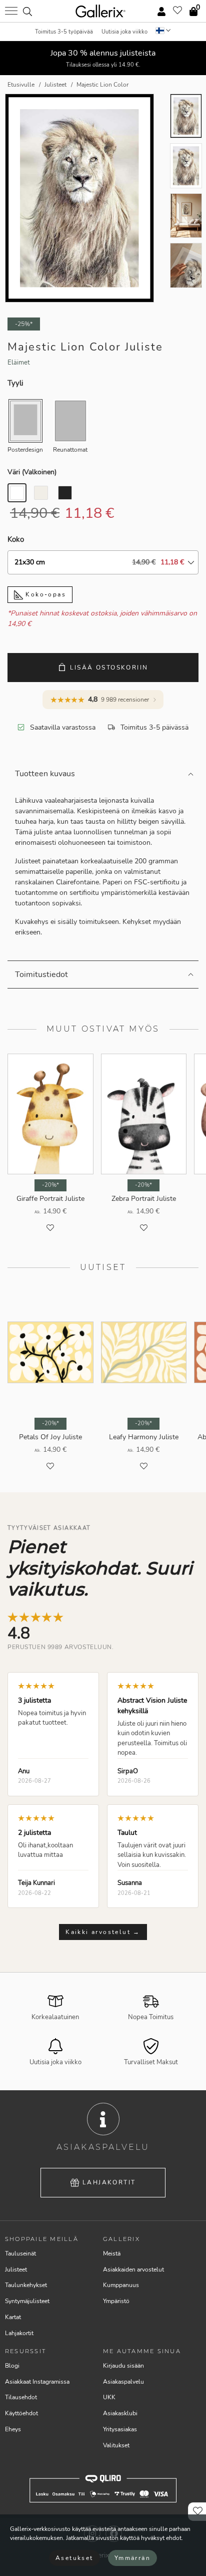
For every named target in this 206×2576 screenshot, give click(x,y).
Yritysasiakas (120, 2429)
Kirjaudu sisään (123, 2366)
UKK (109, 2397)
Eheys (13, 2429)
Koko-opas (44, 594)
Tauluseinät (20, 2253)
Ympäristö (116, 2301)
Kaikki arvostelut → (103, 1932)
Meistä (112, 2253)
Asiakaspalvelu (123, 2382)
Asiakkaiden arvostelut (133, 2270)
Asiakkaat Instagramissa (37, 2382)
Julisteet (16, 2270)
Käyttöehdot (21, 2413)
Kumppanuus (121, 2285)
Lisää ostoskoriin (109, 668)
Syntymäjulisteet (27, 2301)
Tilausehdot (21, 2397)
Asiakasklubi (120, 2413)
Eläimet (19, 363)
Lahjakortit (109, 2182)
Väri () (32, 472)
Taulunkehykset (26, 2285)
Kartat (13, 2317)
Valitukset (116, 2445)
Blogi (12, 2366)
